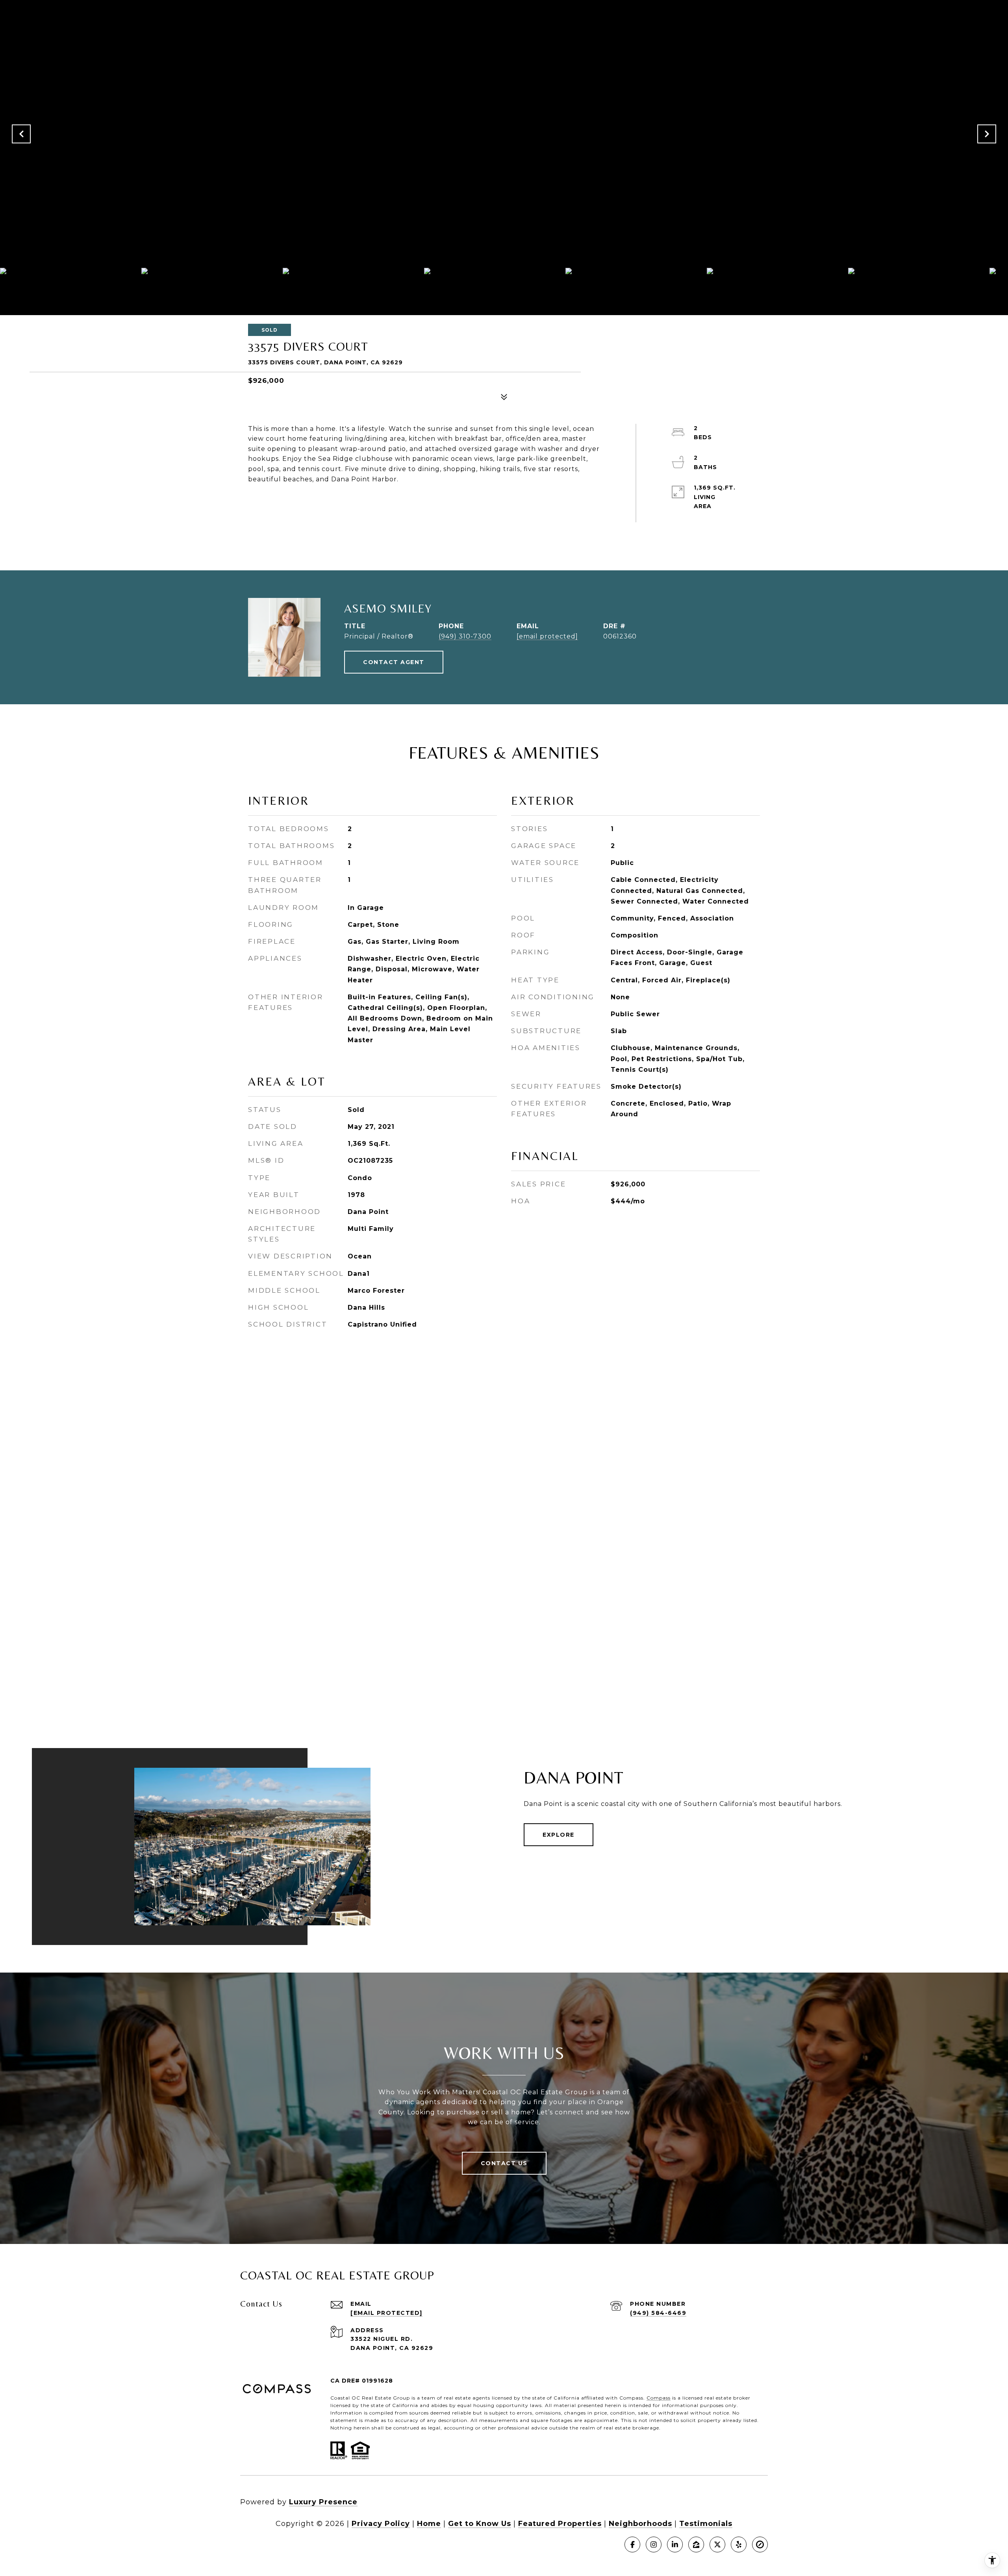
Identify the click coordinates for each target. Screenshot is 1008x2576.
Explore (559, 1835)
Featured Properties (560, 2524)
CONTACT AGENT (394, 662)
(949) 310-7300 (465, 636)
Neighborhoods (640, 2524)
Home (429, 2524)
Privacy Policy (381, 2524)
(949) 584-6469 (658, 2313)
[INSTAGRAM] (654, 2544)
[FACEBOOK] (632, 2544)
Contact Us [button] (504, 2163)
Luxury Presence (323, 2502)
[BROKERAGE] (760, 2544)
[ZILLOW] (696, 2544)
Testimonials (706, 2524)
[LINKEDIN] (675, 2544)
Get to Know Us (480, 2524)
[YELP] (739, 2544)
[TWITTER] (717, 2544)
